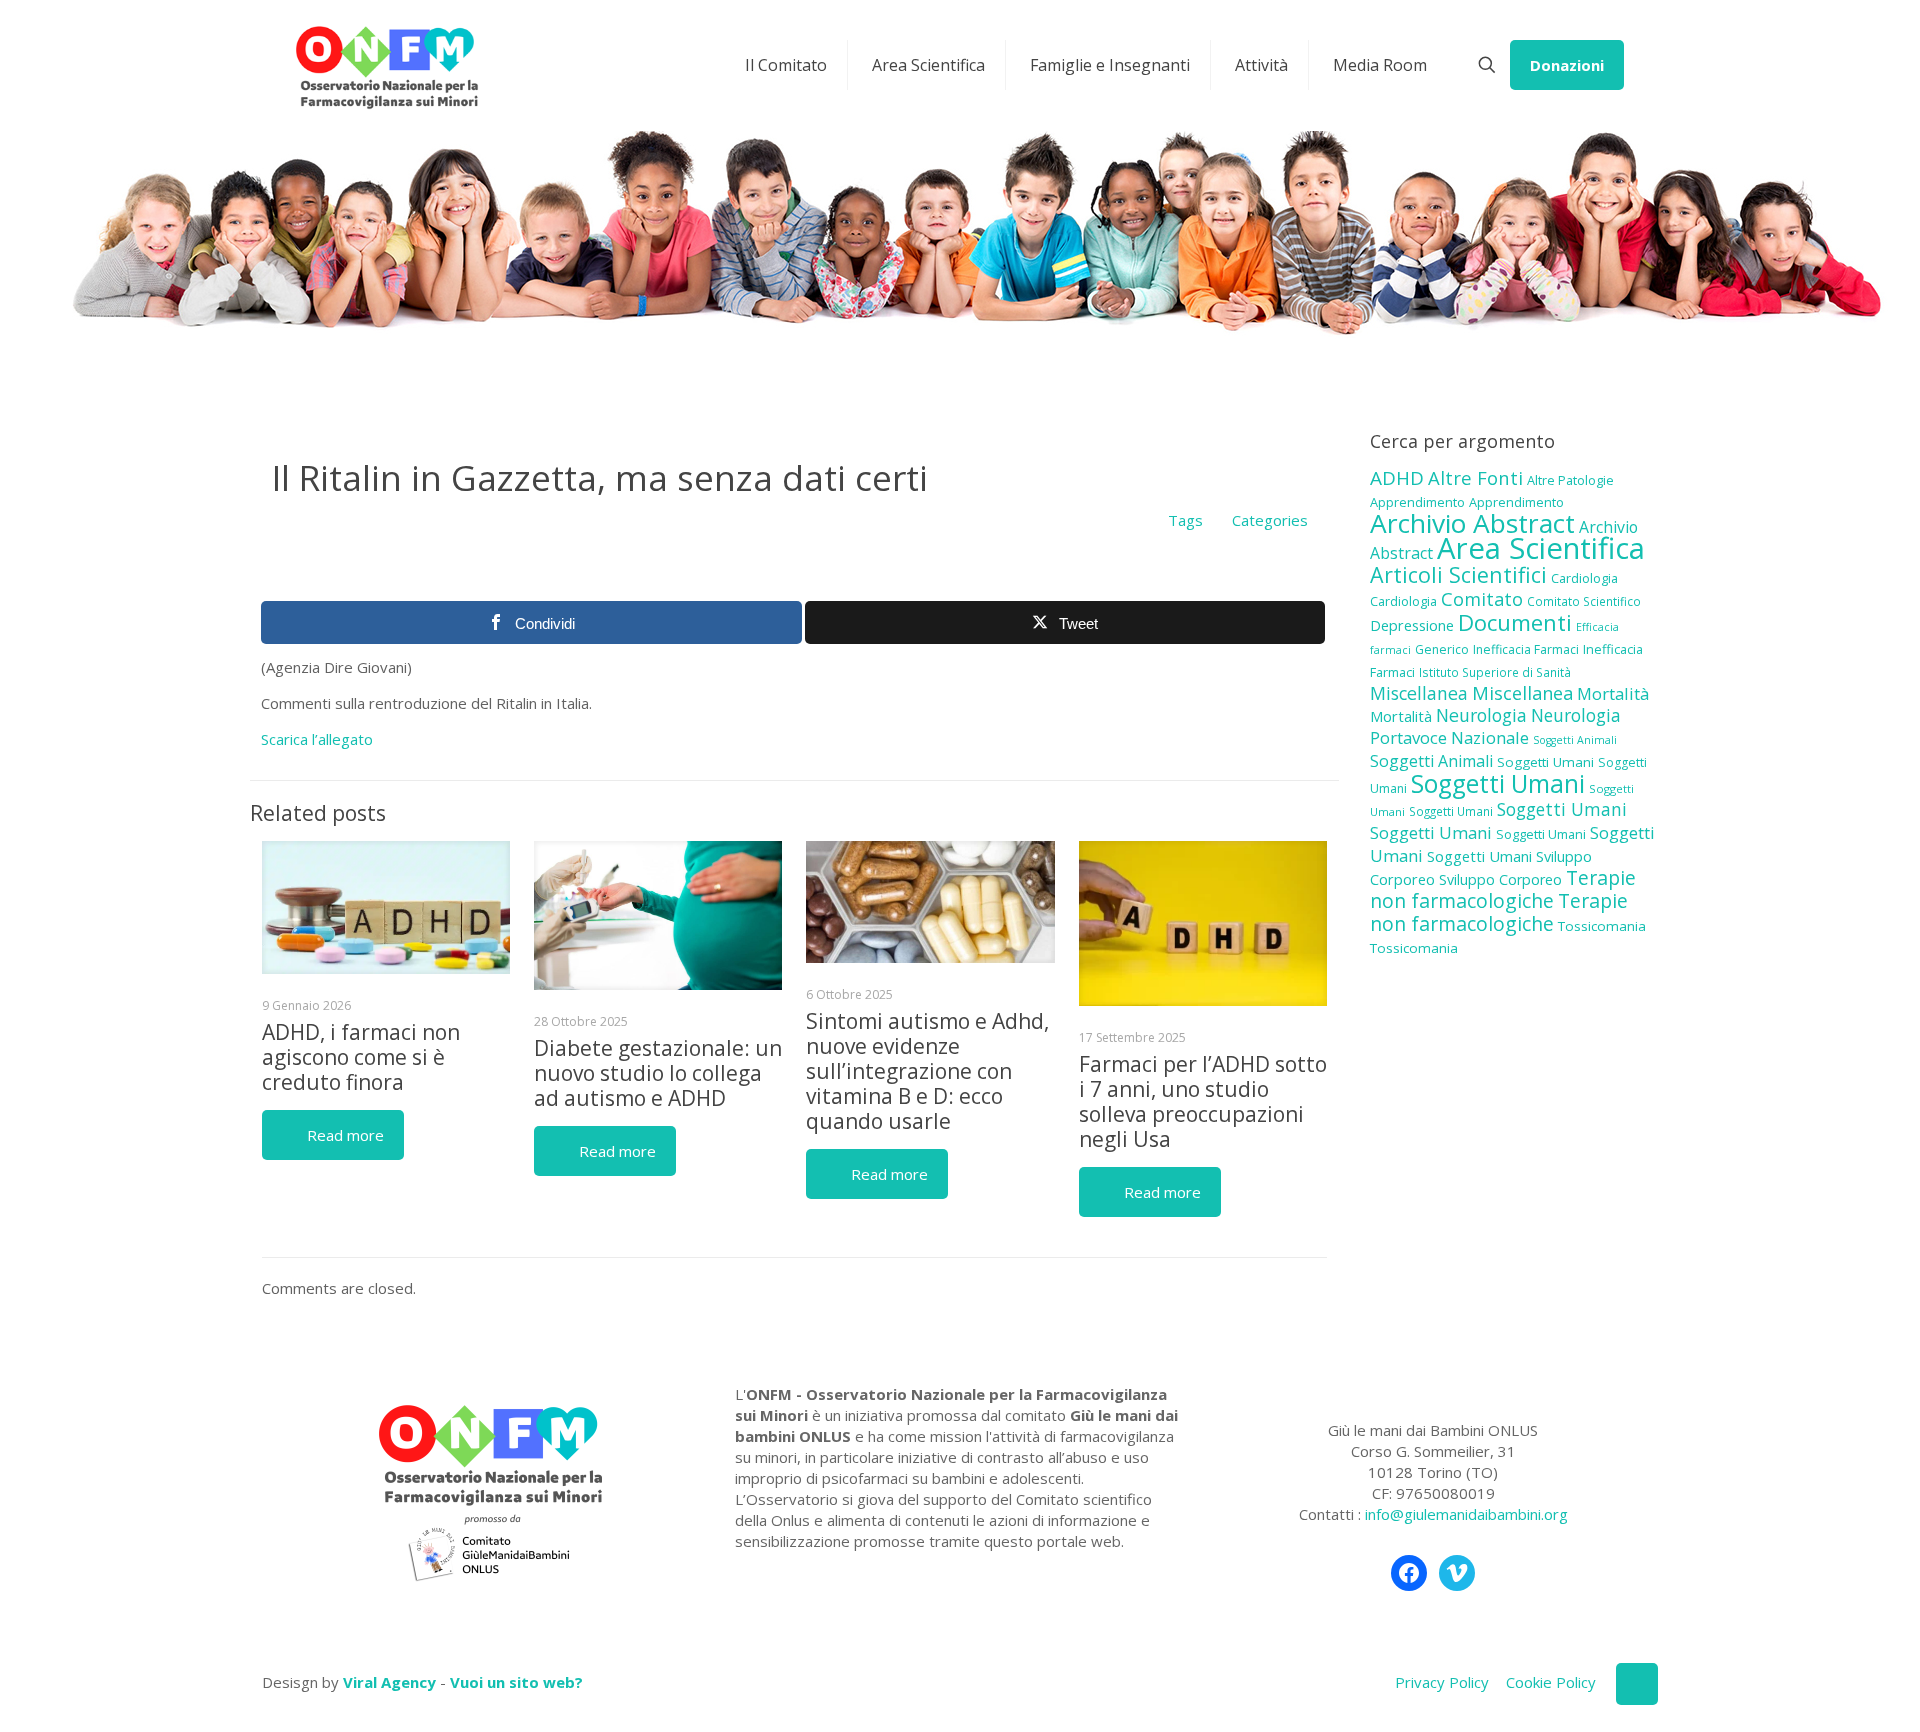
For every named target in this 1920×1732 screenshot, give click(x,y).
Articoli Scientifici (1458, 574)
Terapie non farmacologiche (1503, 889)
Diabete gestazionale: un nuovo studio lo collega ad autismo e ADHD (658, 1073)
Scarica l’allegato (317, 739)
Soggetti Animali (1575, 740)
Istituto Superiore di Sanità (1495, 672)
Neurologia (1481, 715)
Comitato (1482, 599)
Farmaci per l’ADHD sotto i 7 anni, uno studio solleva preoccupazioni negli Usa (1203, 1101)
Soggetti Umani (1545, 762)
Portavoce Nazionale (1449, 737)
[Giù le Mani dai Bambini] (386, 65)
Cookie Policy (1551, 1682)
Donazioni (1567, 65)
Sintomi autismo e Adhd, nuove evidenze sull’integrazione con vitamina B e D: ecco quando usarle (927, 1071)
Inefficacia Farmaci (1526, 649)
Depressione (1412, 625)
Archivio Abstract (1472, 523)
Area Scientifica (1541, 548)
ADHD (1397, 478)
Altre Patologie (1570, 480)
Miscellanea (1419, 693)
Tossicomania (1602, 926)
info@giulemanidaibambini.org (1466, 1514)
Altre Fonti (1475, 477)
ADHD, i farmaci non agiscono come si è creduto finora (361, 1057)
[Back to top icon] (1637, 1684)
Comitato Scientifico (1584, 601)
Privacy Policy (1442, 1682)
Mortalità (1613, 693)
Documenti (1515, 622)
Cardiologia (1584, 578)
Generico (1442, 649)
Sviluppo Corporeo (1500, 879)
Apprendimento (1417, 502)
